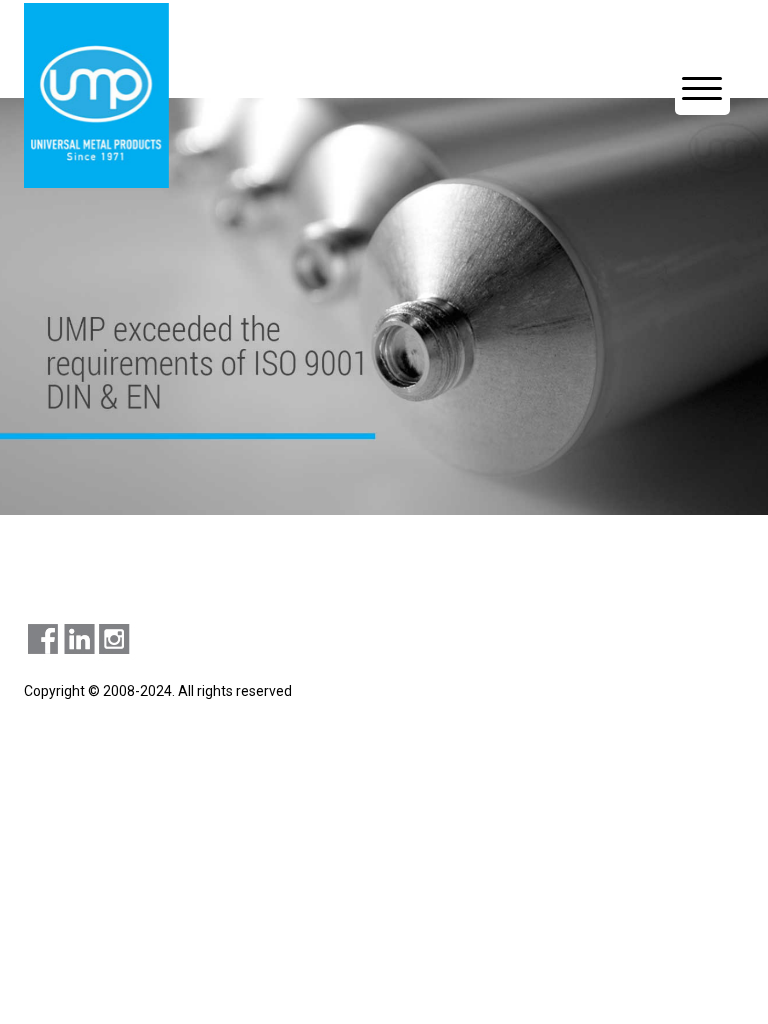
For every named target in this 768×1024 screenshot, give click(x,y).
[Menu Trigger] (702, 87)
